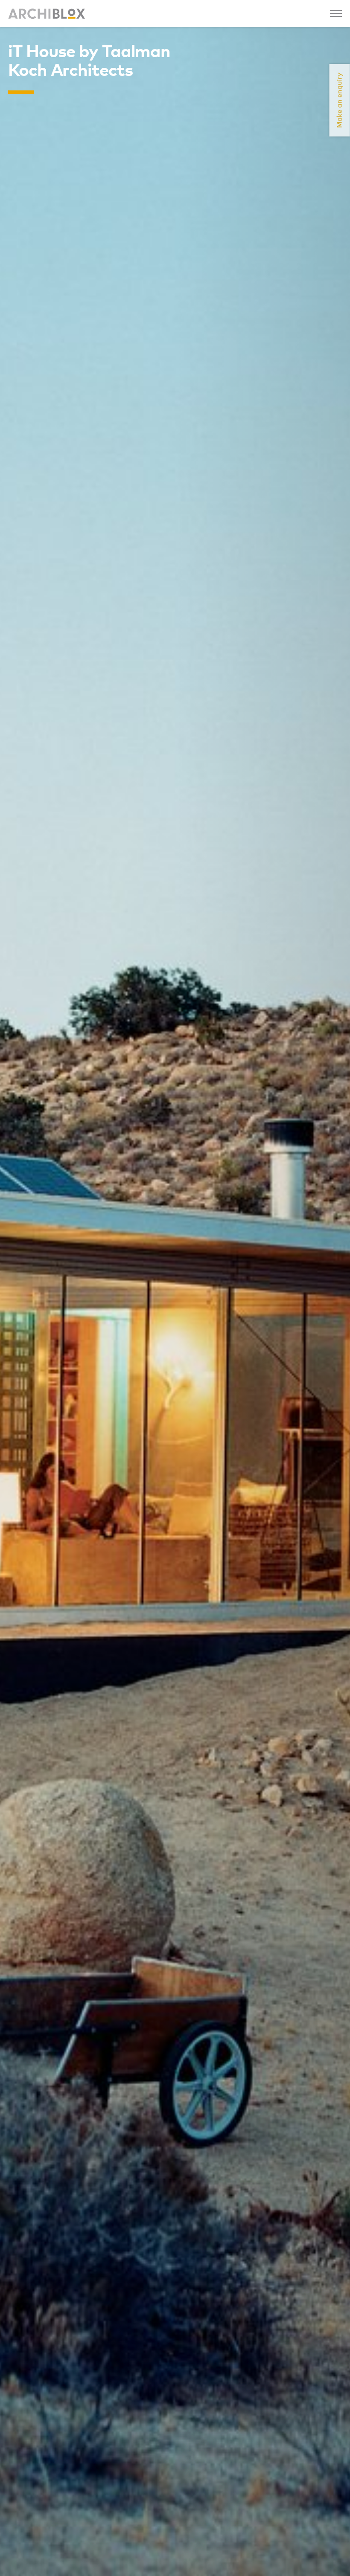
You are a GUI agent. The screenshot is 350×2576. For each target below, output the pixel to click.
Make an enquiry (340, 100)
